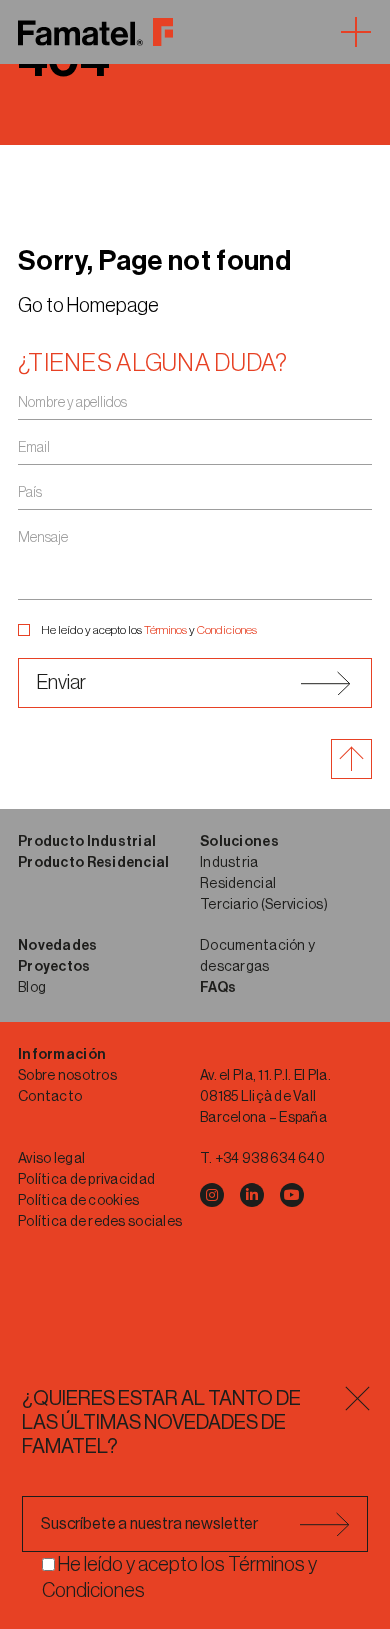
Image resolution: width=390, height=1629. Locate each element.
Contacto (50, 1097)
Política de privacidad (86, 1180)
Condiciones (227, 630)
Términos (165, 630)
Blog (32, 988)
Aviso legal (51, 1159)
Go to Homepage (88, 306)
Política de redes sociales (100, 1222)
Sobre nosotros (67, 1076)
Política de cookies (78, 1201)
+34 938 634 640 (270, 1159)
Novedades (58, 946)
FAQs (218, 988)
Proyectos (54, 967)
